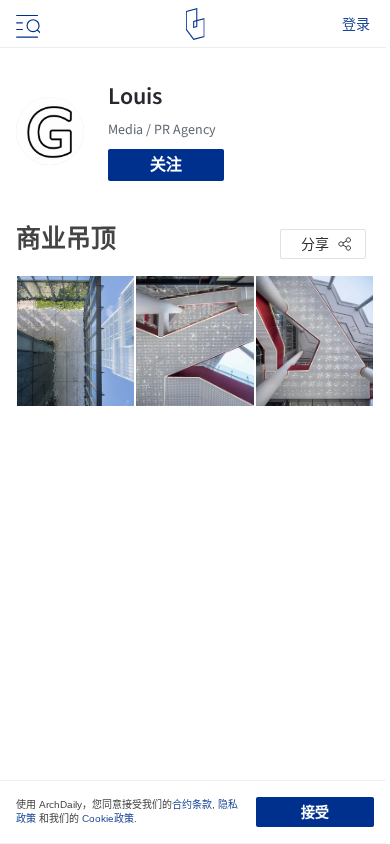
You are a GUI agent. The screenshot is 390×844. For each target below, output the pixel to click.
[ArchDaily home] (195, 24)
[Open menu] (26, 24)
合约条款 (192, 804)
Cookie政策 (108, 818)
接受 (315, 812)
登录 (356, 24)
